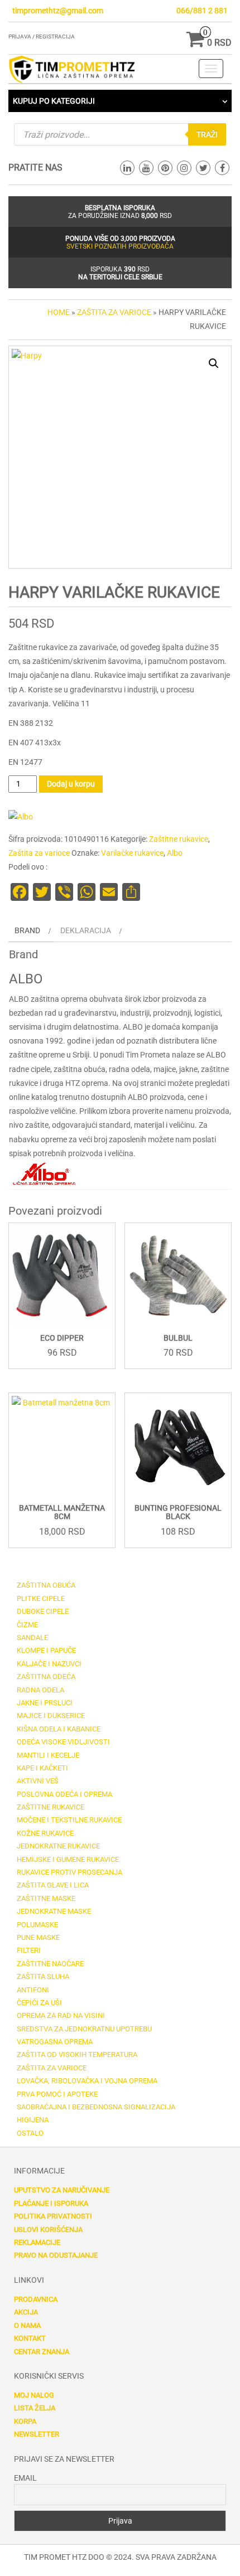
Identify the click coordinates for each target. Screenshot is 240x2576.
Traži (207, 134)
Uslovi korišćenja (48, 2230)
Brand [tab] (27, 930)
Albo (175, 853)
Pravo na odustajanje (56, 2255)
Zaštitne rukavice (179, 839)
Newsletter (37, 2434)
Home (59, 312)
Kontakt (30, 2338)
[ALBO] (21, 817)
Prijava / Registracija (42, 37)
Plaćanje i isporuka (51, 2203)
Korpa (25, 2421)
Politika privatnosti (53, 2216)
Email (25, 2478)
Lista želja (35, 2408)
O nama (27, 2325)
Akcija (26, 2312)
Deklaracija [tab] (86, 930)
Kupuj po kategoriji (54, 101)
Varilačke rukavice (132, 853)
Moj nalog (34, 2395)
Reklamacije (37, 2242)
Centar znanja (42, 2352)
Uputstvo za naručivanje (62, 2190)
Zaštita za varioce (114, 312)
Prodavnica (36, 2299)
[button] (214, 363)
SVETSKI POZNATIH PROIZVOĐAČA (120, 246)
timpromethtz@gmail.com (58, 11)
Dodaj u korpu (71, 784)
